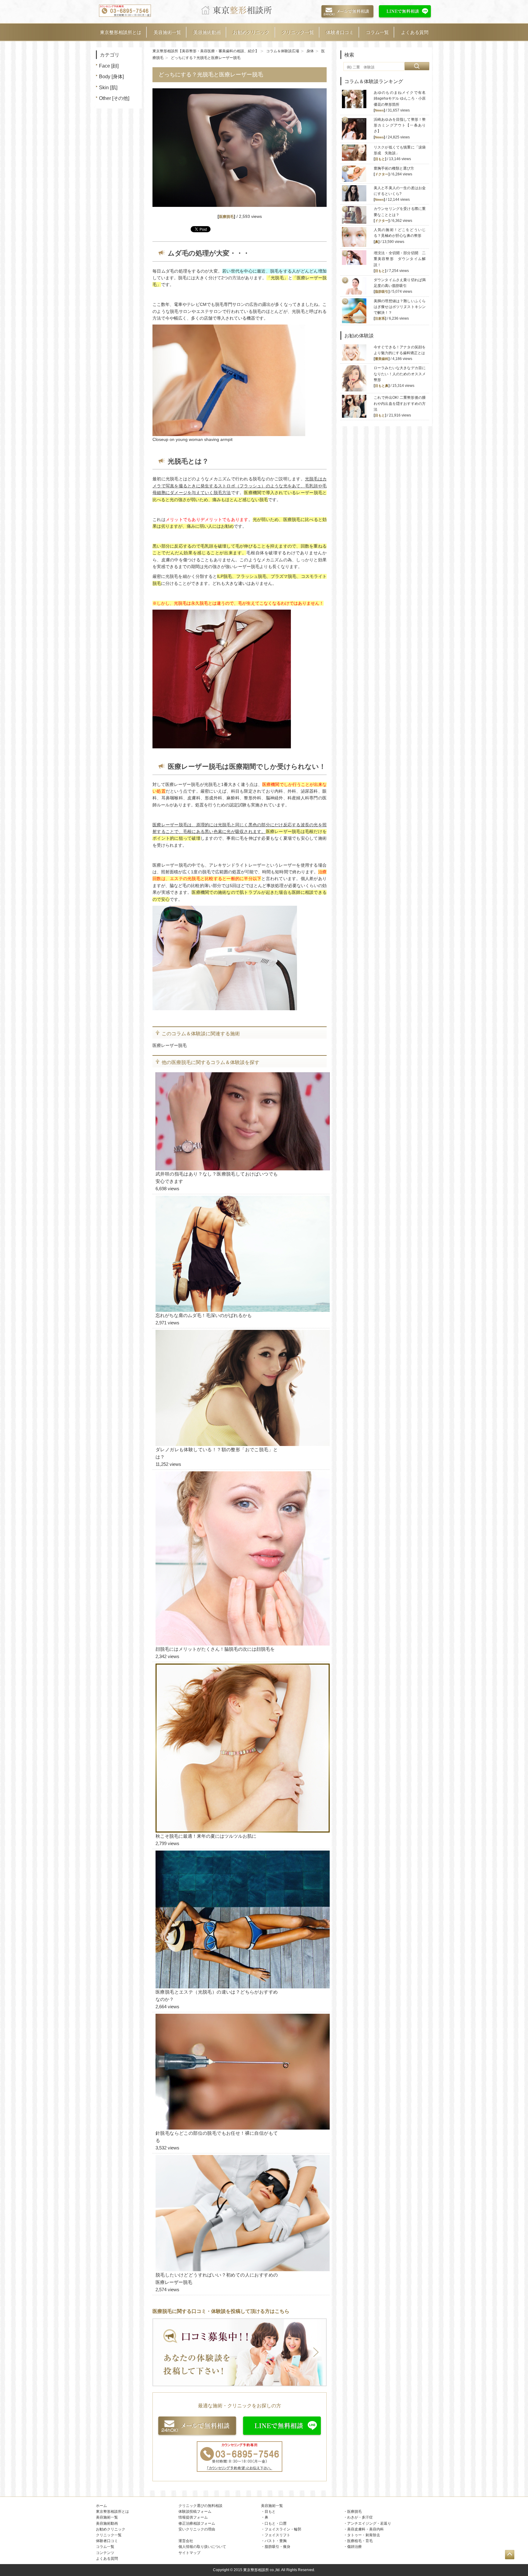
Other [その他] (114, 98)
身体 (310, 51)
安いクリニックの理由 (197, 2529)
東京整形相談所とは (121, 32)
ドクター (382, 174)
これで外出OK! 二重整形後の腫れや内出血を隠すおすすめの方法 (400, 403)
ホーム (101, 2506)
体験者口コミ (340, 32)
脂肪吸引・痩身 (277, 2547)
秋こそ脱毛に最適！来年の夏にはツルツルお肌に (206, 1836)
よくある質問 (415, 32)
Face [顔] (109, 66)
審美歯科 (382, 359)
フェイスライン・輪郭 (283, 2529)
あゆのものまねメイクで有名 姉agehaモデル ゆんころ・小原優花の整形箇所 (402, 98)
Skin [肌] (108, 88)
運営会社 (186, 2541)
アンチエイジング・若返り (369, 2523)
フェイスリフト (277, 2535)
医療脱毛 (226, 217)
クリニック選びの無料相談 (200, 2506)
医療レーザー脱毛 (170, 1045)
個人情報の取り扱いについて (202, 2547)
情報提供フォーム (193, 2517)
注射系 (380, 318)
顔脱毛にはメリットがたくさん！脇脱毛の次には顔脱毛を (215, 1649)
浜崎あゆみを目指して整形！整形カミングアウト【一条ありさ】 (400, 125)
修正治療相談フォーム (197, 2523)
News (379, 110)
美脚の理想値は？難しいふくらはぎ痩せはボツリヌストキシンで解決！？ (400, 307)
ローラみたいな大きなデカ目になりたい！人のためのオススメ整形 (400, 374)
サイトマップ (189, 2553)
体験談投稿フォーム (195, 2512)
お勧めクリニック (251, 32)
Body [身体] (111, 77)
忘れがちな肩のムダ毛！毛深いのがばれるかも (204, 1315)
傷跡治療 (354, 2547)
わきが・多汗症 (360, 2517)
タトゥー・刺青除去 (364, 2535)
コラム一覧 (377, 32)
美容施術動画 (207, 32)
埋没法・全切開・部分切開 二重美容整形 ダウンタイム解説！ (400, 259)
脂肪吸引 (382, 292)
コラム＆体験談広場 (283, 51)
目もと (380, 159)
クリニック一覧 (298, 32)
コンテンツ (105, 2553)
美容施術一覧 (167, 32)
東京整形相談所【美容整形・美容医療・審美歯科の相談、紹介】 (206, 51)
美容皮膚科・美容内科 (365, 2529)
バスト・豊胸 (276, 2541)
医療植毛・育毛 (360, 2541)
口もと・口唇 (276, 2523)
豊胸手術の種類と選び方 (394, 168)
